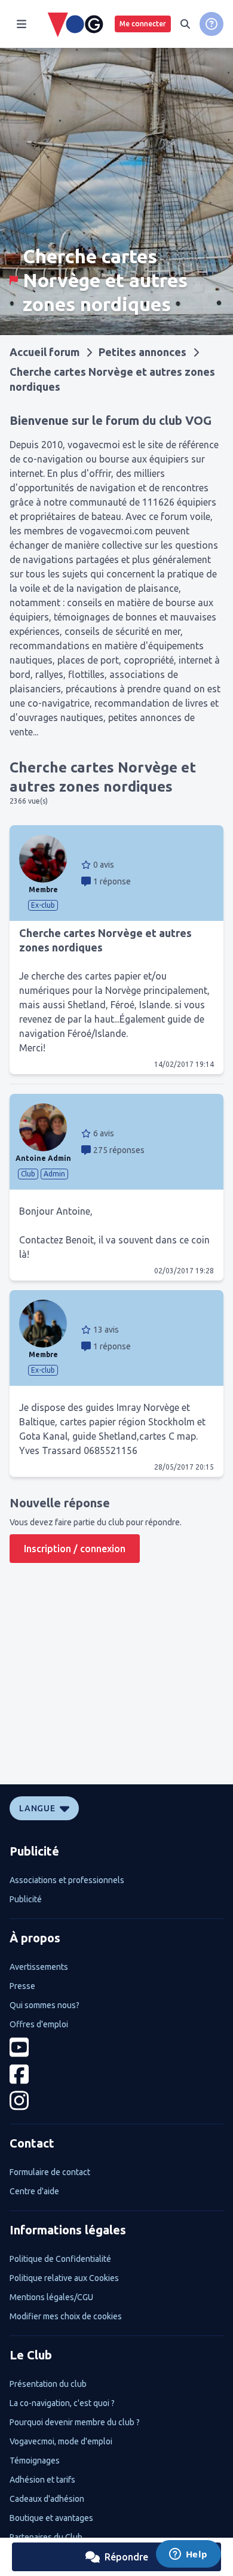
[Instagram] (116, 2101)
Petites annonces (142, 352)
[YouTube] (116, 2047)
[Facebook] (116, 2074)
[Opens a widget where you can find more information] (188, 2555)
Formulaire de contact (50, 2172)
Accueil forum (45, 352)
